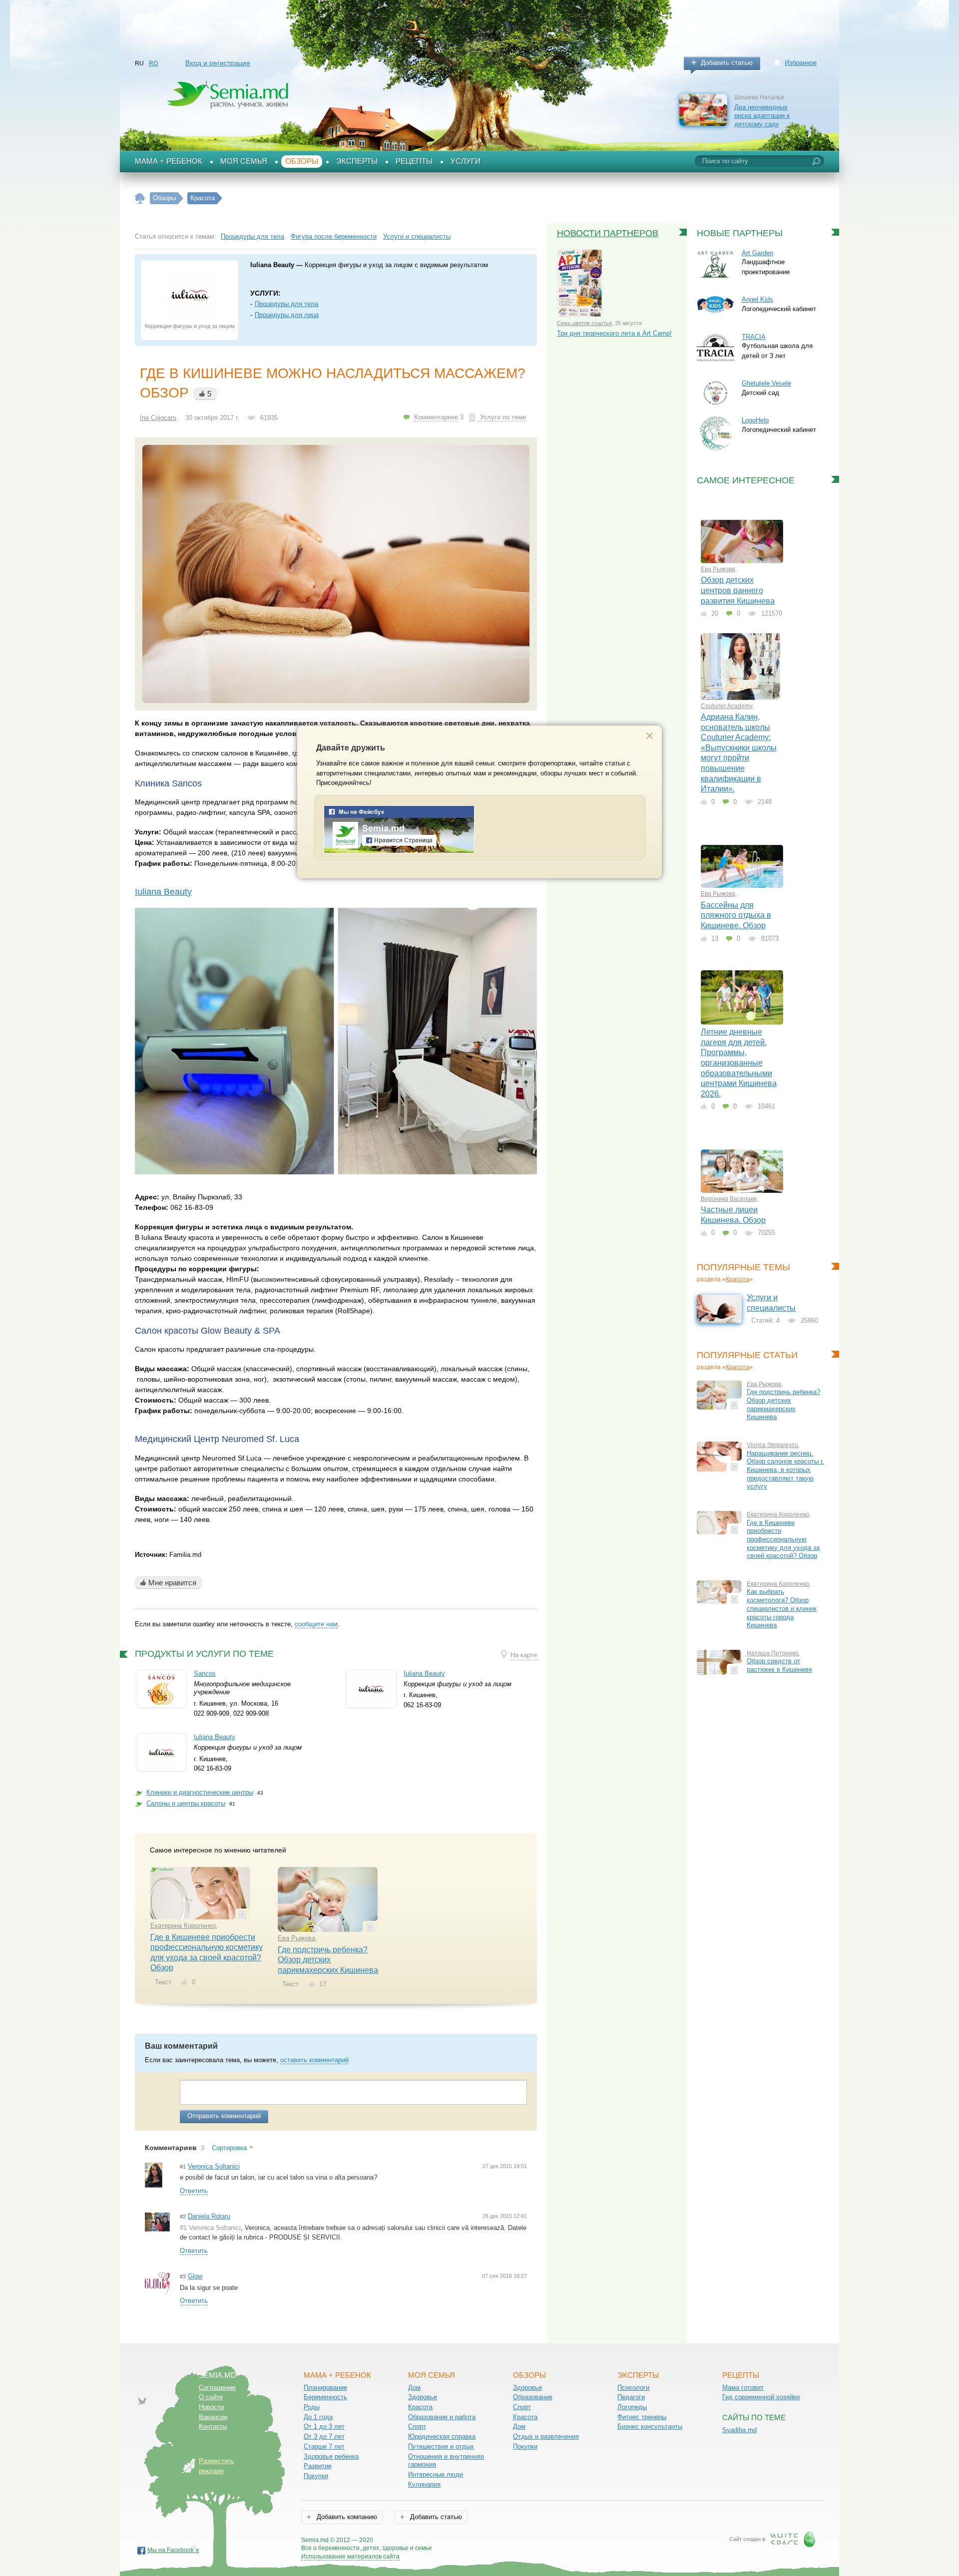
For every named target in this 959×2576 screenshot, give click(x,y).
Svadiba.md (739, 2430)
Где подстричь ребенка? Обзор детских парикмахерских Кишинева (328, 1960)
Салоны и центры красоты (186, 1803)
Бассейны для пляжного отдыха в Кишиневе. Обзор (736, 915)
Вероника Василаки (729, 1199)
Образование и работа (442, 2417)
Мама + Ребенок (169, 161)
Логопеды (632, 2407)
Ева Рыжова (296, 1938)
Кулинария (424, 2484)
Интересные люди (436, 2474)
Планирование (325, 2388)
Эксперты (357, 161)
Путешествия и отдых (441, 2446)
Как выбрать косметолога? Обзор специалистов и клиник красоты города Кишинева (782, 1608)
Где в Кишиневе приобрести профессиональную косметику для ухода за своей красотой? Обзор (783, 1539)
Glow (195, 2276)
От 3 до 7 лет (324, 2436)
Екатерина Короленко (183, 1926)
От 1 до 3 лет (324, 2426)
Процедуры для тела (252, 236)
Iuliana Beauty (163, 892)
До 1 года (318, 2417)
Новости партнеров (608, 233)
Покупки (316, 2476)
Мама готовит (743, 2388)
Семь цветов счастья (584, 323)
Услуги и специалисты (417, 236)
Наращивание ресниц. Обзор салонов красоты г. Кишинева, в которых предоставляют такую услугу (785, 1470)
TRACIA (754, 337)
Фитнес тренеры (642, 2417)
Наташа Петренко (773, 1653)
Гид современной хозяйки (761, 2397)
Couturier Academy (726, 706)
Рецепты (414, 161)
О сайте (211, 2397)
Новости (211, 2407)
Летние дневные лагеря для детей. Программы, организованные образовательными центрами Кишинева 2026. (739, 1063)
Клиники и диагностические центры (200, 1792)
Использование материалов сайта (350, 2557)
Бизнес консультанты (650, 2426)
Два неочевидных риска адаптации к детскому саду (762, 115)
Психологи (633, 2388)
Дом (414, 2388)
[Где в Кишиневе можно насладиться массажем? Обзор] (336, 574)
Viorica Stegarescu (772, 1445)
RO (153, 63)
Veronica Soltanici (214, 2166)
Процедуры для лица (287, 315)
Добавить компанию (346, 2517)
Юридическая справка (442, 2436)
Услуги (466, 161)
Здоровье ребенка (331, 2456)
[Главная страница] (140, 198)
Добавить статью (727, 63)
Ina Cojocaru (158, 418)
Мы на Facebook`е (173, 2550)
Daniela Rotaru (209, 2216)
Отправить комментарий (224, 2116)
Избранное (801, 63)
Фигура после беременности (334, 236)
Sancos (205, 1673)
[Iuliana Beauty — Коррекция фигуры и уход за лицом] (190, 295)
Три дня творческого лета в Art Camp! (614, 333)
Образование (533, 2397)
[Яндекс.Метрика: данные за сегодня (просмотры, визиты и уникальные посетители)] (461, 2541)
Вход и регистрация (218, 63)
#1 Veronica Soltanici (210, 2228)
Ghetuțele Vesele (766, 383)
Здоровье (423, 2397)
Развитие (318, 2466)
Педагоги (631, 2397)
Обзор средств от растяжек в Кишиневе (779, 1665)
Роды (312, 2407)
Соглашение (217, 2388)
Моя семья (244, 161)
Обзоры (302, 161)
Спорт (417, 2426)
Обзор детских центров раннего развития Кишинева (738, 590)
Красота (737, 1279)
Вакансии (213, 2417)
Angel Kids (757, 299)
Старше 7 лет (324, 2446)
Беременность (325, 2397)
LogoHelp (755, 420)
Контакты (213, 2426)
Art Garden (757, 253)
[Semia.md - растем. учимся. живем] (399, 851)
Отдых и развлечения (546, 2436)
